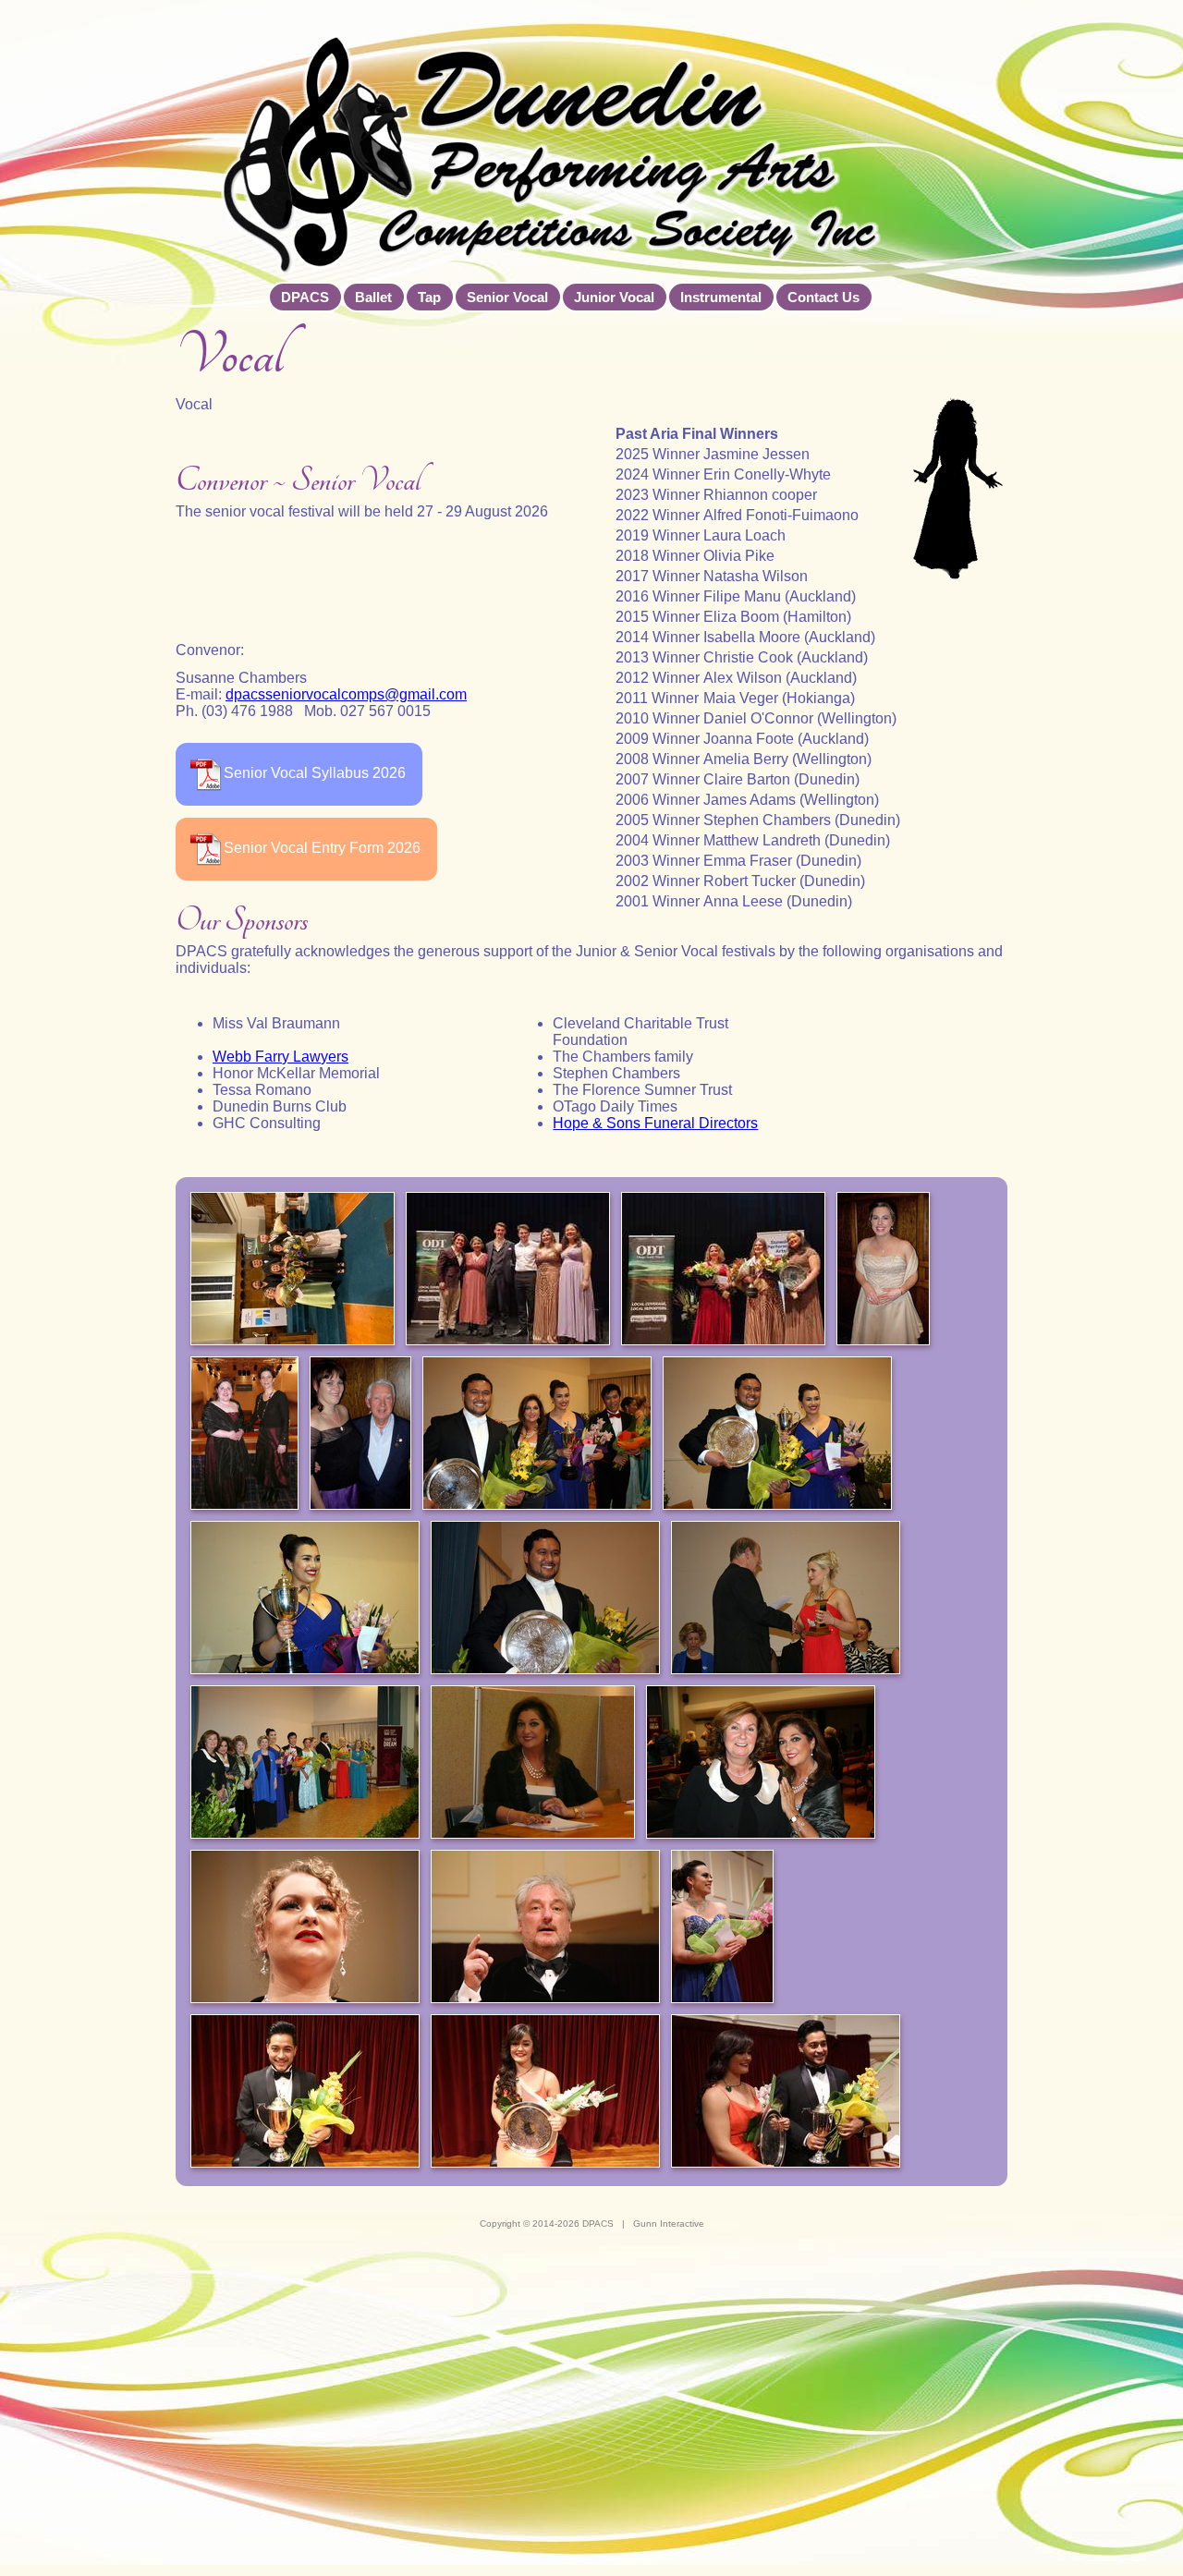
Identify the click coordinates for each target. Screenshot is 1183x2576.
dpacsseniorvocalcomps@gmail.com (346, 694)
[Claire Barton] (244, 1435)
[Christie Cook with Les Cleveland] (360, 1435)
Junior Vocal (614, 297)
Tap (429, 297)
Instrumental (721, 297)
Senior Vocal (507, 297)
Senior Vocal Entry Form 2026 (322, 848)
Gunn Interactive (669, 2224)
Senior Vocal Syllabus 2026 (315, 773)
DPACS (305, 297)
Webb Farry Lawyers (281, 1057)
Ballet (373, 297)
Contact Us (823, 297)
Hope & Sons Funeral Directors (655, 1123)
